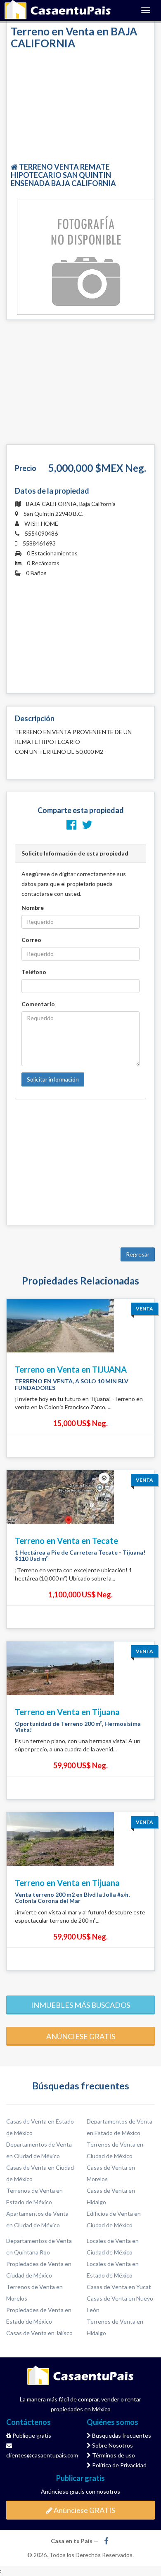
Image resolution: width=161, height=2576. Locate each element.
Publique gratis (31, 2435)
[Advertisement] (80, 107)
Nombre (33, 908)
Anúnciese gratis (81, 2036)
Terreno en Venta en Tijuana (67, 1712)
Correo (31, 940)
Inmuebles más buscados (80, 2005)
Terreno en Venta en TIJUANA (71, 1369)
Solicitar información (53, 1079)
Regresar (138, 1254)
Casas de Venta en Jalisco (39, 2333)
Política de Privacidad (119, 2465)
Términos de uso (113, 2455)
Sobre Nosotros (112, 2445)
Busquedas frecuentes (121, 2435)
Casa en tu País (58, 10)
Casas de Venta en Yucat (119, 2287)
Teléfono (34, 972)
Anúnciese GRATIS (84, 2510)
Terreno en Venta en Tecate (66, 1541)
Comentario (38, 1004)
